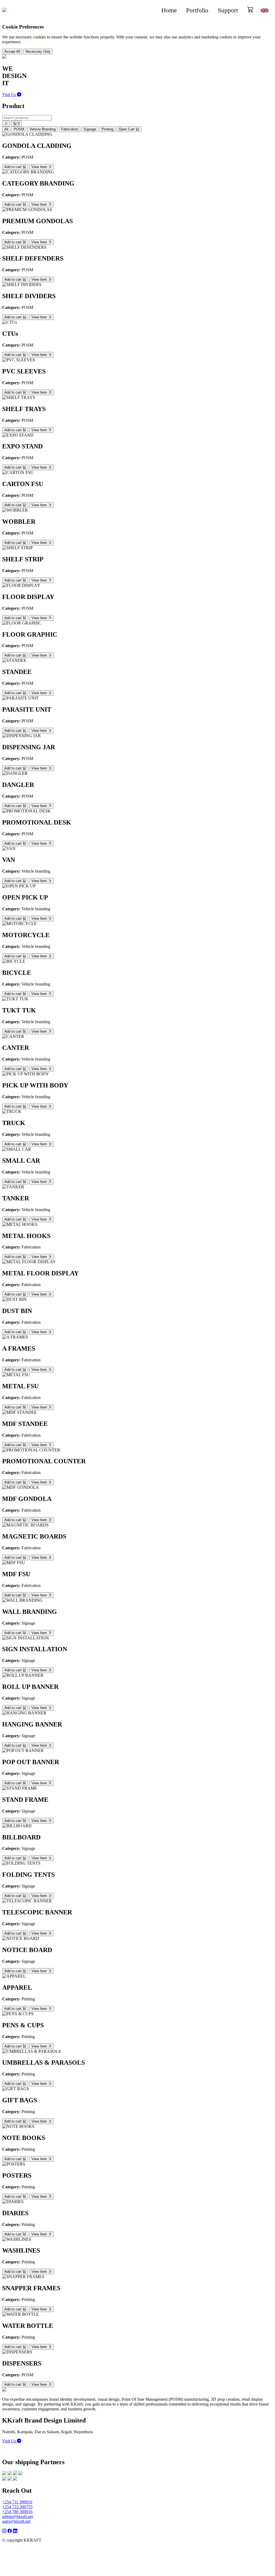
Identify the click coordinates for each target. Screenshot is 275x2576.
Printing (107, 129)
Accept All (12, 51)
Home (169, 10)
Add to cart (13, 167)
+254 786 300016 (17, 2512)
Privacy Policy (35, 42)
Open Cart (127, 129)
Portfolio (197, 10)
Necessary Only (38, 51)
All (6, 129)
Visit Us (10, 94)
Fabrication (70, 129)
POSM (19, 129)
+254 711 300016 (17, 2502)
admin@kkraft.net (17, 2516)
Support (228, 10)
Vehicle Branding (43, 129)
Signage (90, 129)
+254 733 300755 (17, 2507)
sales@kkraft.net (16, 2521)
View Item (40, 167)
